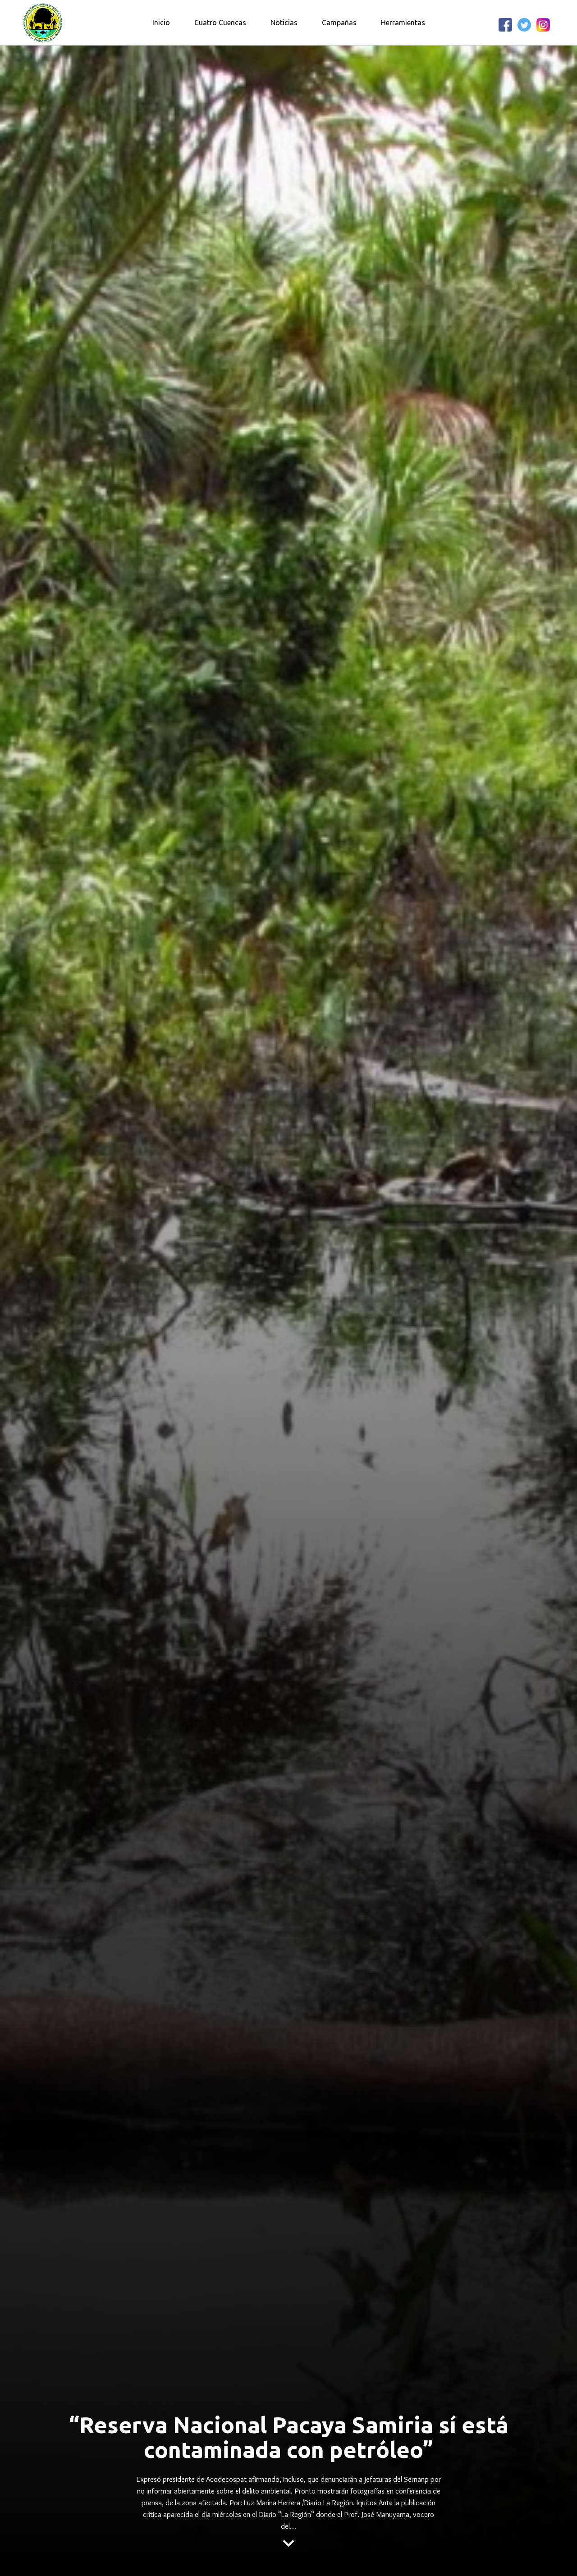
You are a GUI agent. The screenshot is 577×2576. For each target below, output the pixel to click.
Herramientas (403, 23)
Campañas (339, 23)
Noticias (284, 23)
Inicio (161, 23)
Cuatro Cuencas (220, 23)
